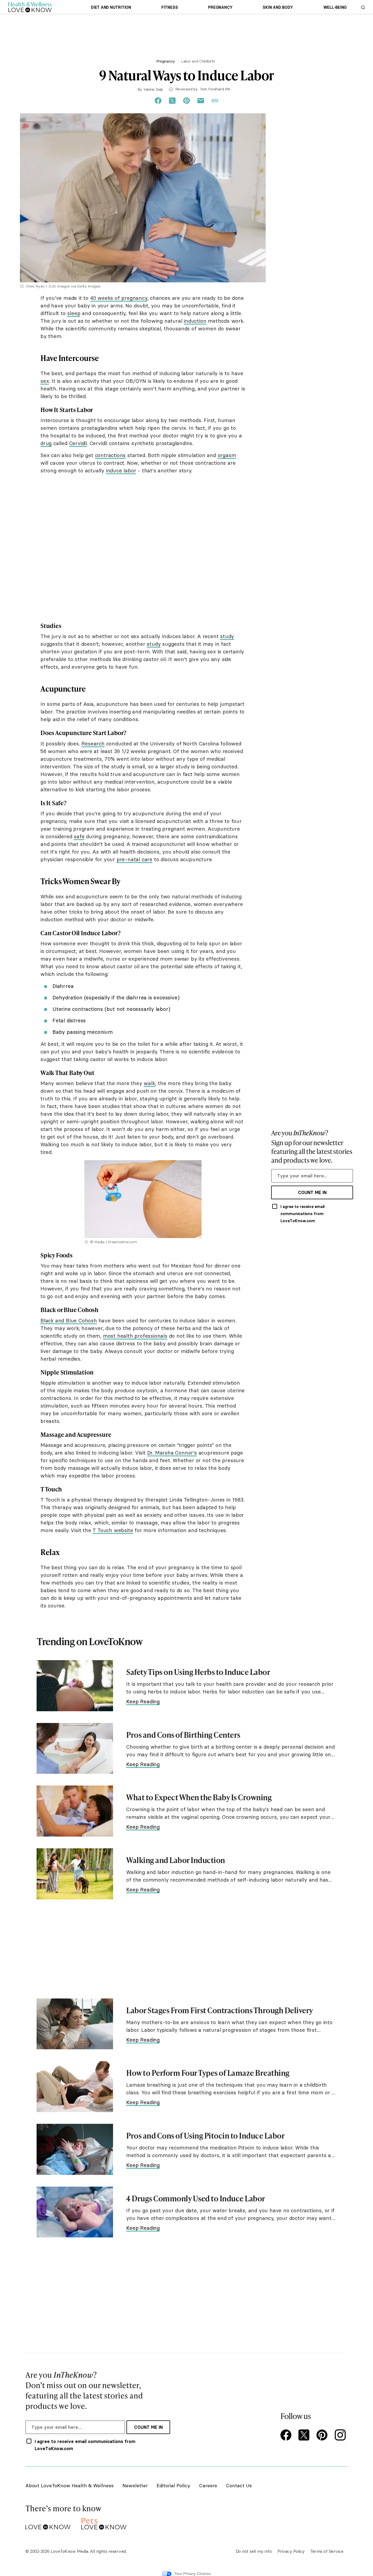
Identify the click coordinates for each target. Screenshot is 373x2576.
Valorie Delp (153, 89)
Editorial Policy (173, 2485)
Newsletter (135, 2485)
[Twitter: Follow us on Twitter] (305, 2436)
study (227, 636)
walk (149, 1083)
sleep (74, 313)
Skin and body (278, 7)
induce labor (121, 470)
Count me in (312, 1192)
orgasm (227, 455)
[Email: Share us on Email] (201, 101)
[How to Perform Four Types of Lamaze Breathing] (75, 2087)
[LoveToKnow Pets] (104, 2523)
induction (195, 321)
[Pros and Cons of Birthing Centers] (75, 1749)
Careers (208, 2485)
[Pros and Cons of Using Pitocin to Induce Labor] (75, 2149)
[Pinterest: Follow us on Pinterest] (323, 2436)
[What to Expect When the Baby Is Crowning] (75, 1811)
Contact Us (239, 2485)
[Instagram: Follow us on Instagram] (341, 2436)
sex (45, 381)
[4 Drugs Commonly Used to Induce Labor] (75, 2212)
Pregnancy (220, 7)
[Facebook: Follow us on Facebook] (287, 2436)
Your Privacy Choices (193, 2574)
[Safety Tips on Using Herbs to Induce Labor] (75, 1686)
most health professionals (135, 1336)
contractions (110, 455)
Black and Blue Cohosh (69, 1320)
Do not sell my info (254, 2551)
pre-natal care (134, 859)
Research (93, 744)
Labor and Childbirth (198, 61)
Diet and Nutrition (111, 7)
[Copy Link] (215, 101)
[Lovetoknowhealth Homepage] (30, 7)
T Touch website (113, 1530)
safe (79, 836)
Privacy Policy (291, 2551)
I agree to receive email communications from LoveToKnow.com (303, 1214)
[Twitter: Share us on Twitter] (172, 101)
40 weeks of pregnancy (119, 298)
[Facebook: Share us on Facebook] (158, 101)
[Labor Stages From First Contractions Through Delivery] (75, 2024)
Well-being (335, 7)
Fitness (170, 7)
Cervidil (78, 443)
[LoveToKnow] (48, 2523)
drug (46, 443)
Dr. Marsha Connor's (172, 1453)
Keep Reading (143, 1701)
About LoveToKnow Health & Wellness (69, 2485)
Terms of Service (327, 2551)
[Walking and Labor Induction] (75, 1874)
